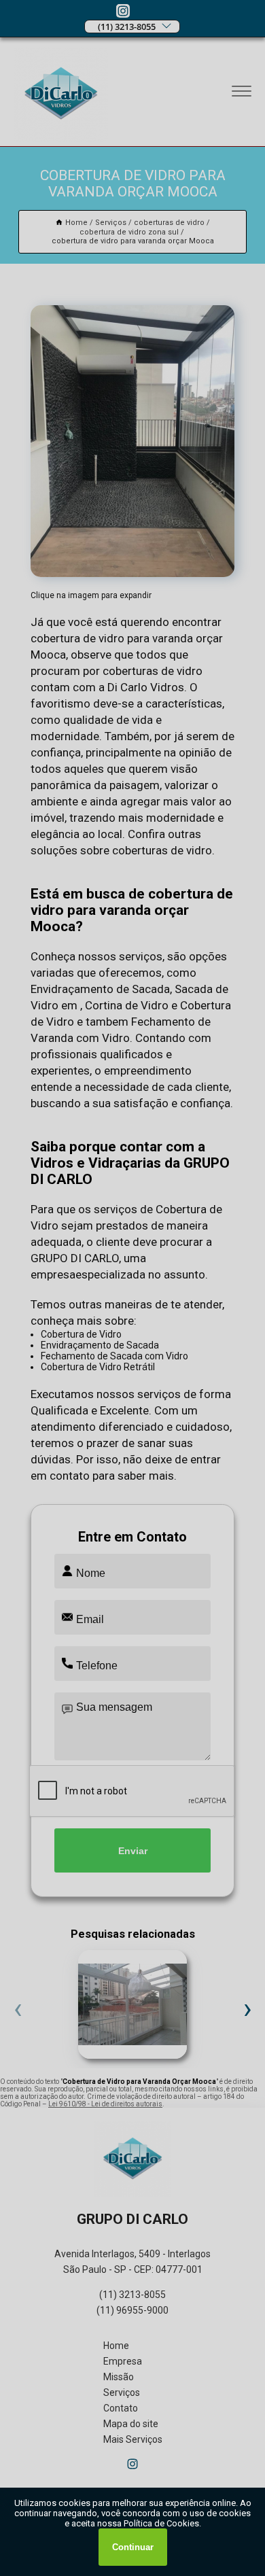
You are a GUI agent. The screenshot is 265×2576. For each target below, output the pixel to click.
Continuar (133, 2547)
